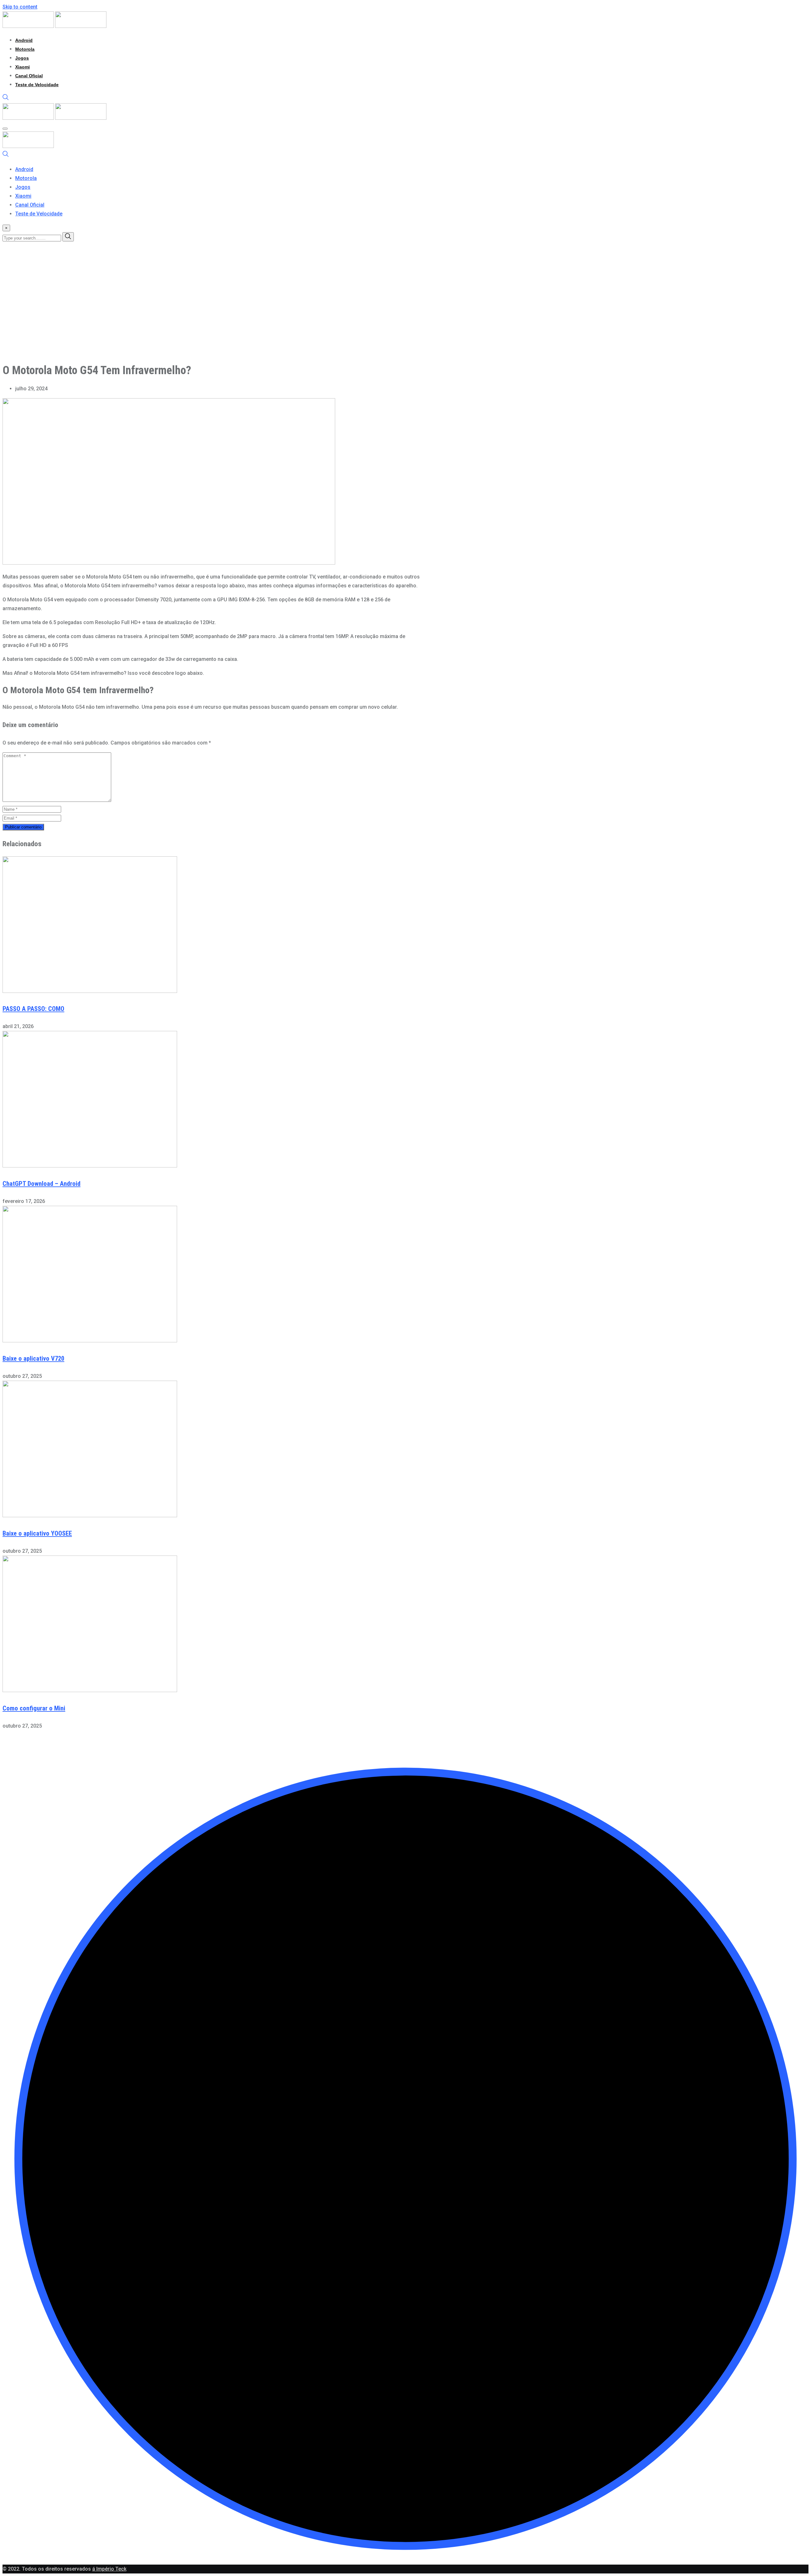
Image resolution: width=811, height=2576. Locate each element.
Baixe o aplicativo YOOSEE (37, 1533)
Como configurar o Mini (34, 1708)
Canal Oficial (29, 76)
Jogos (22, 58)
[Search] (6, 99)
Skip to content (20, 7)
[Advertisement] (193, 312)
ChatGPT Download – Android (42, 1184)
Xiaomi (22, 67)
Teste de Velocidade (37, 85)
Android (24, 40)
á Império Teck (109, 2569)
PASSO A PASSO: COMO (33, 1009)
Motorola (25, 49)
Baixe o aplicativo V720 (33, 1358)
